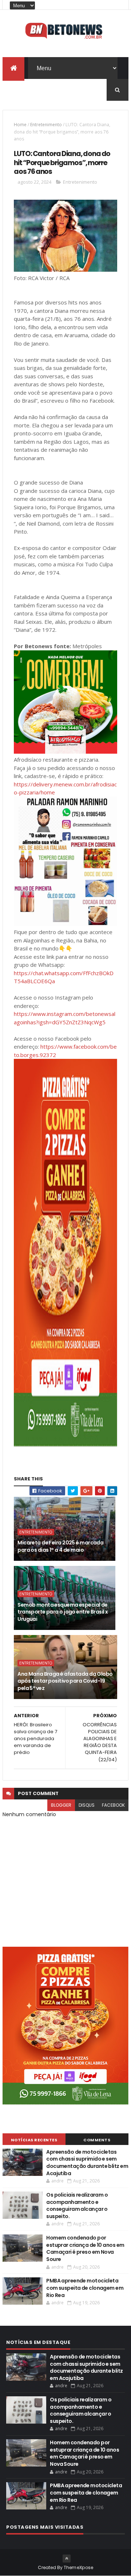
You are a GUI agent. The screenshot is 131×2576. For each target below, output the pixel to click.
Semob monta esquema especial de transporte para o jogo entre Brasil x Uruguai (63, 1612)
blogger (61, 1805)
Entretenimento (46, 125)
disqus (87, 1805)
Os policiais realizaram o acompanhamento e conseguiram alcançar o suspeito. (77, 2206)
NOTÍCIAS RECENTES (34, 2140)
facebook (113, 1805)
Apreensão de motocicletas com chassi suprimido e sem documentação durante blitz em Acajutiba (87, 2163)
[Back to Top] (67, 2559)
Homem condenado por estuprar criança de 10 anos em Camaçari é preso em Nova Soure (85, 2248)
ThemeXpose (79, 2567)
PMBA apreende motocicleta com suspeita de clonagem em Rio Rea (85, 2288)
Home (20, 125)
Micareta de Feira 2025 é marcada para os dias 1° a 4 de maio (60, 1546)
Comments (97, 2140)
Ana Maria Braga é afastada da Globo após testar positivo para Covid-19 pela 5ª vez (65, 1681)
